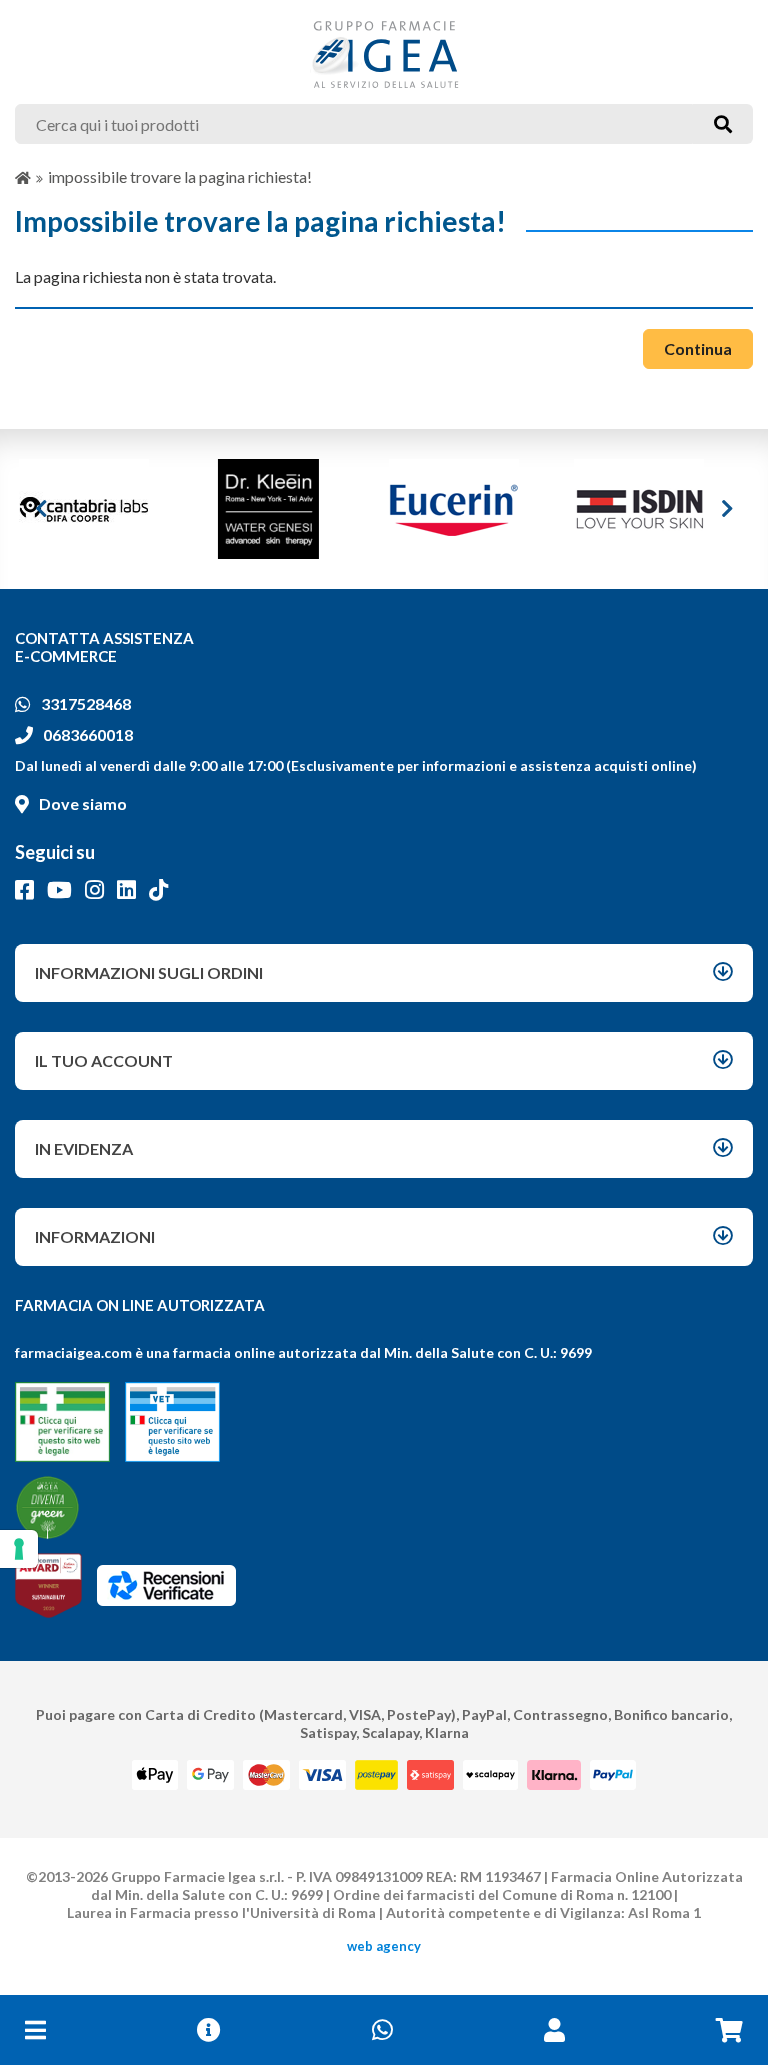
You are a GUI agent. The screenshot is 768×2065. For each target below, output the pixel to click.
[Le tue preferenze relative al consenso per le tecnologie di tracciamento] (19, 1549)
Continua (698, 348)
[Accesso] (554, 2030)
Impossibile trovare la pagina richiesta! (180, 176)
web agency (384, 1946)
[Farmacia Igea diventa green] (47, 1507)
